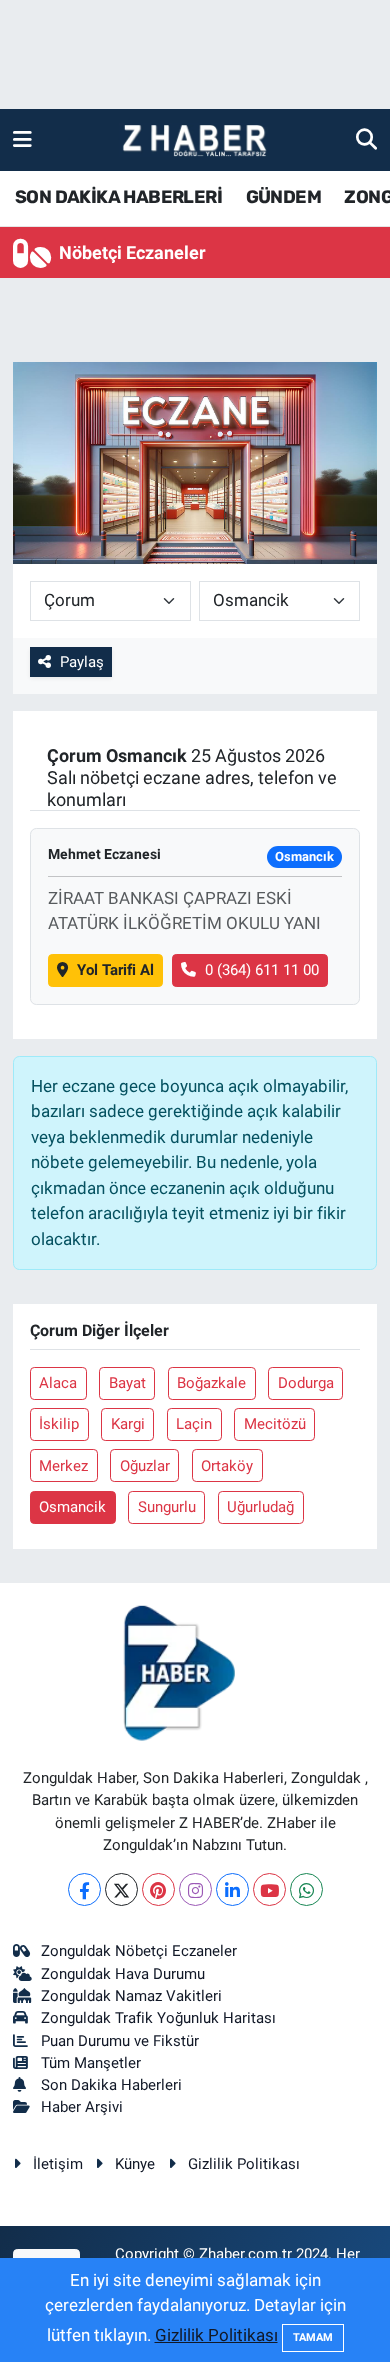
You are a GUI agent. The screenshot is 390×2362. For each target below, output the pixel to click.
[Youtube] (269, 1889)
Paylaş (82, 662)
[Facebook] (84, 1889)
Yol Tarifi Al (115, 970)
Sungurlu (167, 1507)
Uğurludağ (260, 1507)
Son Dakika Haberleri (111, 2085)
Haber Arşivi (82, 2107)
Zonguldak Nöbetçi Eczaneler (139, 1951)
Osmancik (72, 1507)
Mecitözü (275, 1424)
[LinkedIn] (232, 1889)
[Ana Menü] (22, 139)
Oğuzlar (145, 1466)
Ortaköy (227, 1466)
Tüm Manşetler (91, 2063)
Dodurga (306, 1383)
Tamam (313, 2337)
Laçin (194, 1424)
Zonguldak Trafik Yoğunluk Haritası (158, 2018)
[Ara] (366, 139)
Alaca (58, 1383)
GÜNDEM (283, 197)
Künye (135, 2164)
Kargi (128, 1424)
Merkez (63, 1466)
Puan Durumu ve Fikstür (120, 2041)
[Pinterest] (158, 1889)
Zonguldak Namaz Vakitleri (131, 1996)
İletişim (58, 2164)
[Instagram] (195, 1889)
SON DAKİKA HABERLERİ (118, 197)
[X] (121, 1889)
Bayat (127, 1383)
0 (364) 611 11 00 (262, 970)
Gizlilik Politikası (244, 2164)
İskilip (59, 1424)
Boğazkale (211, 1383)
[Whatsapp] (306, 1889)
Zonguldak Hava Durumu (123, 1974)
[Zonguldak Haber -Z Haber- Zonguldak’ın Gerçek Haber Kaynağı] (194, 140)
